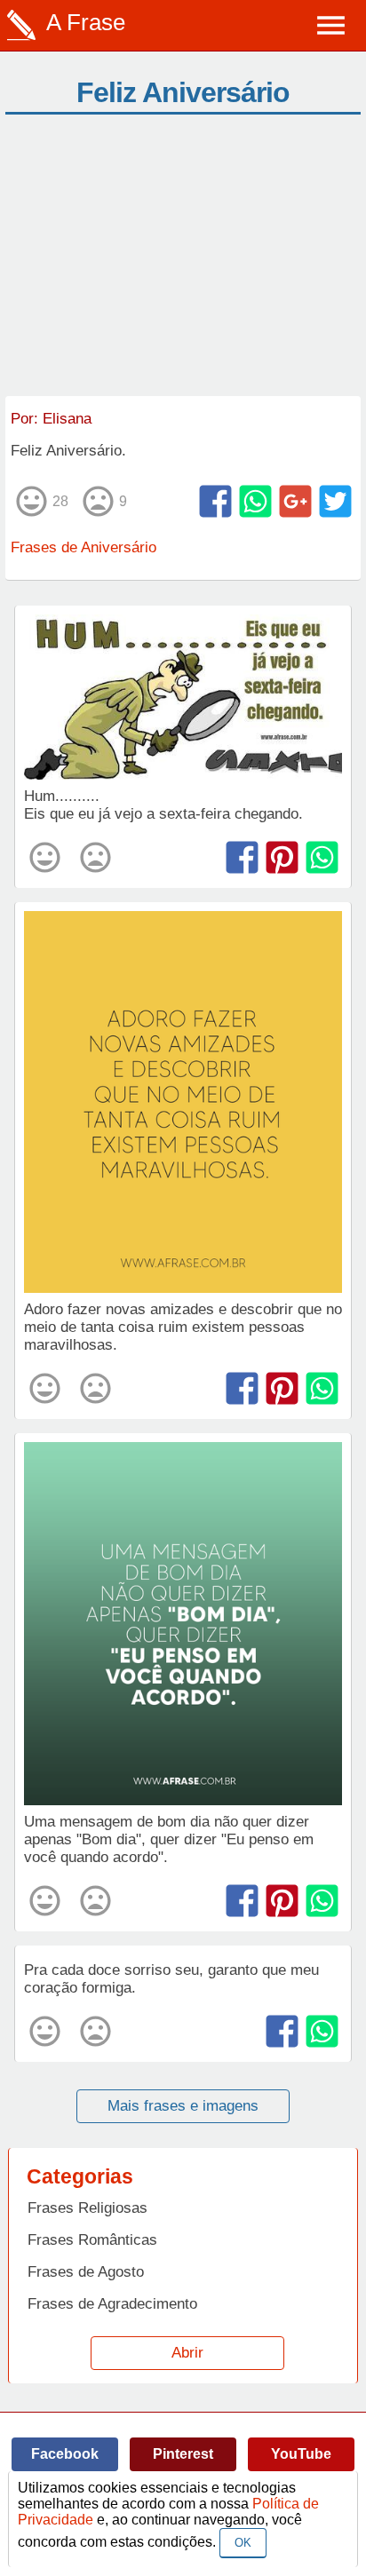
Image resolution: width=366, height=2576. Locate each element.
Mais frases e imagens (183, 2106)
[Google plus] (295, 501)
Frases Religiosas (88, 2208)
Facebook (65, 2454)
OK (243, 2543)
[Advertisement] (183, 263)
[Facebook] (215, 501)
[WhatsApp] (255, 501)
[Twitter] (335, 501)
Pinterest (183, 2454)
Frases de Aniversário (84, 547)
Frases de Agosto (86, 2272)
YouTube (301, 2454)
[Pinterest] (282, 857)
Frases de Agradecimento (112, 2304)
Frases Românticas (92, 2240)
